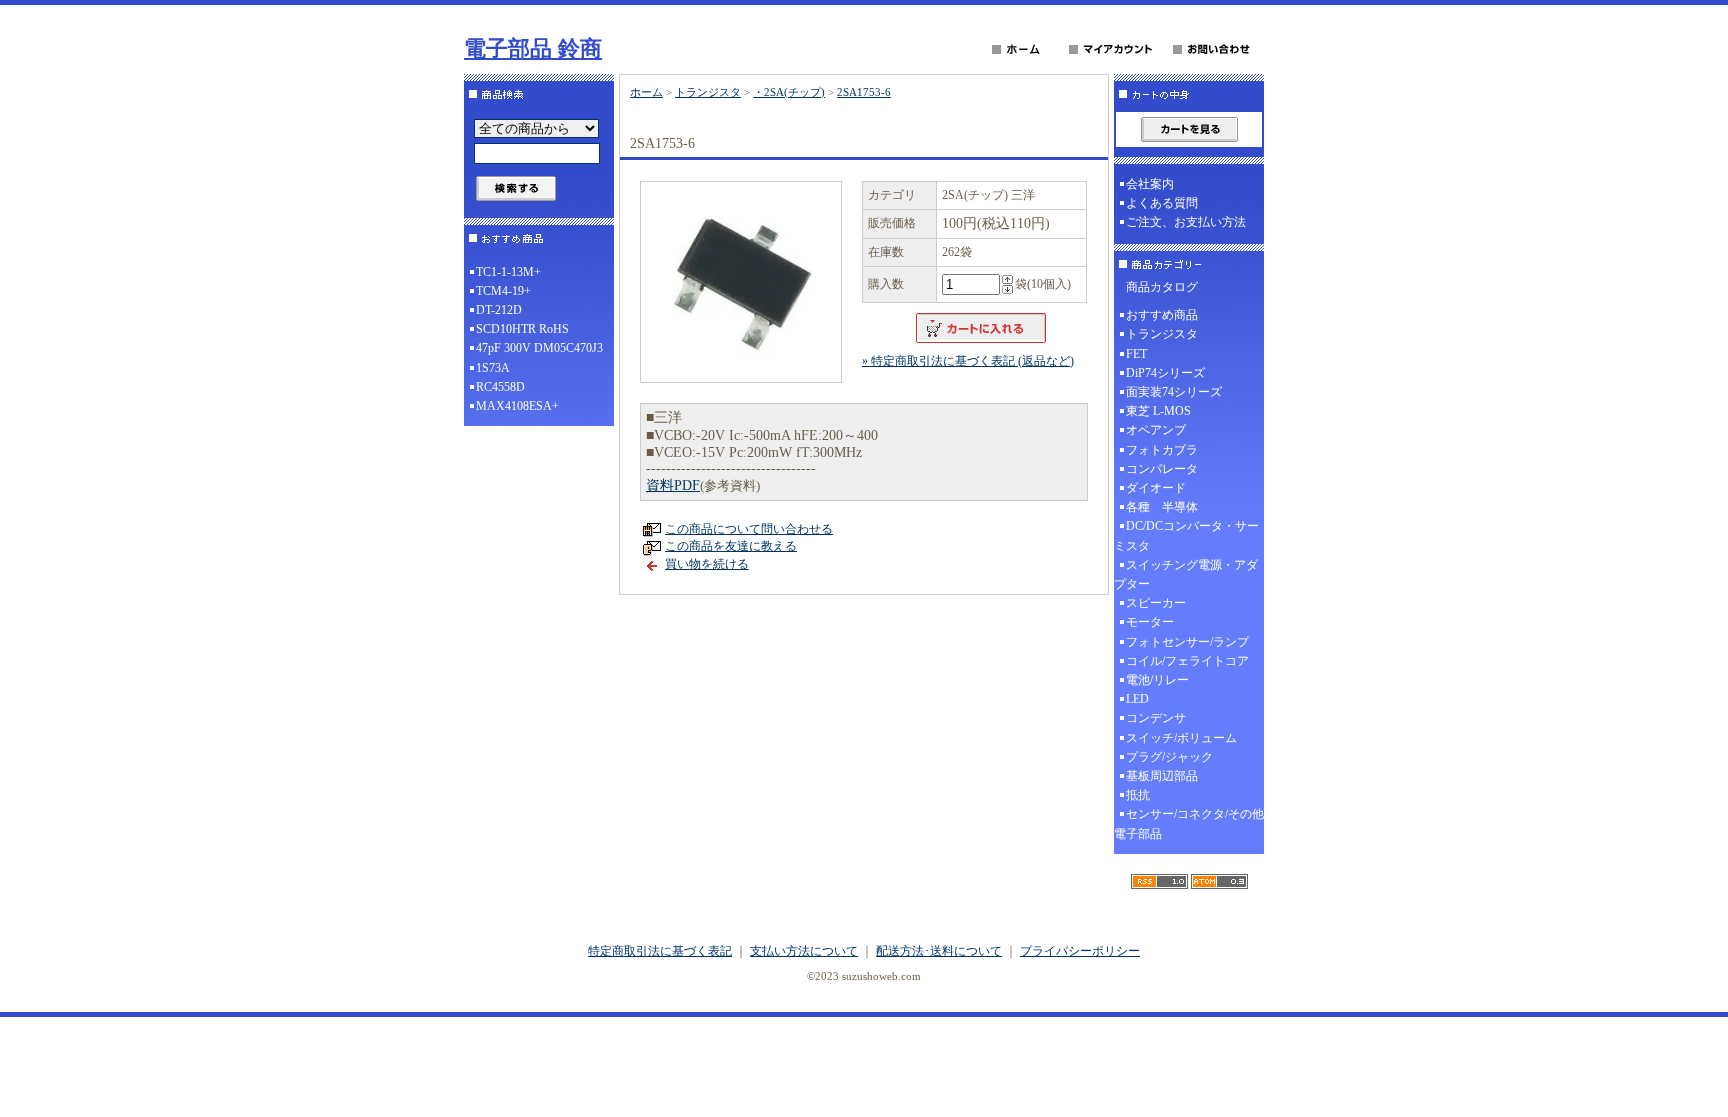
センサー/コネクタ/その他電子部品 (1189, 823)
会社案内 (1150, 184)
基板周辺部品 (1162, 776)
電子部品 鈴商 (533, 48)
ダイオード (1156, 488)
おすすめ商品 (1162, 315)
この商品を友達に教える (731, 546)
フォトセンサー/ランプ (1187, 642)
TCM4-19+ (503, 291)
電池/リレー (1157, 680)
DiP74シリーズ (1165, 373)
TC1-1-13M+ (508, 272)
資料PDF (673, 485)
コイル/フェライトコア (1187, 661)
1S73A (493, 368)
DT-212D (499, 310)
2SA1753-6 (864, 92)
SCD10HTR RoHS (522, 329)
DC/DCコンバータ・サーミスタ (1186, 535)
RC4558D (500, 387)
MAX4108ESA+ (517, 406)
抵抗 (1138, 795)
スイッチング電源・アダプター (1186, 574)
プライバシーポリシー (1080, 951)
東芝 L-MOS (1158, 411)
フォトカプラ (1162, 450)
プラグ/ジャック (1169, 757)
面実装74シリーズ (1174, 392)
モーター (1150, 622)
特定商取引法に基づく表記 (660, 951)
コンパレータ (1162, 469)
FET (1136, 354)
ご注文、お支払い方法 (1186, 222)
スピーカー (1156, 603)
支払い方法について (804, 951)
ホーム (646, 92)
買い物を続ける (707, 564)
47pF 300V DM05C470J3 (539, 348)
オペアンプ (1156, 430)
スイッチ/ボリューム (1181, 738)
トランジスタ (708, 92)
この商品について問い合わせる (749, 529)
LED (1137, 699)
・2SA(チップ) (789, 92)
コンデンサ (1156, 718)
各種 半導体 (1162, 507)
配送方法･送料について (939, 951)
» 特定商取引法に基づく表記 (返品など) (968, 361)
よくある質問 (1162, 203)
